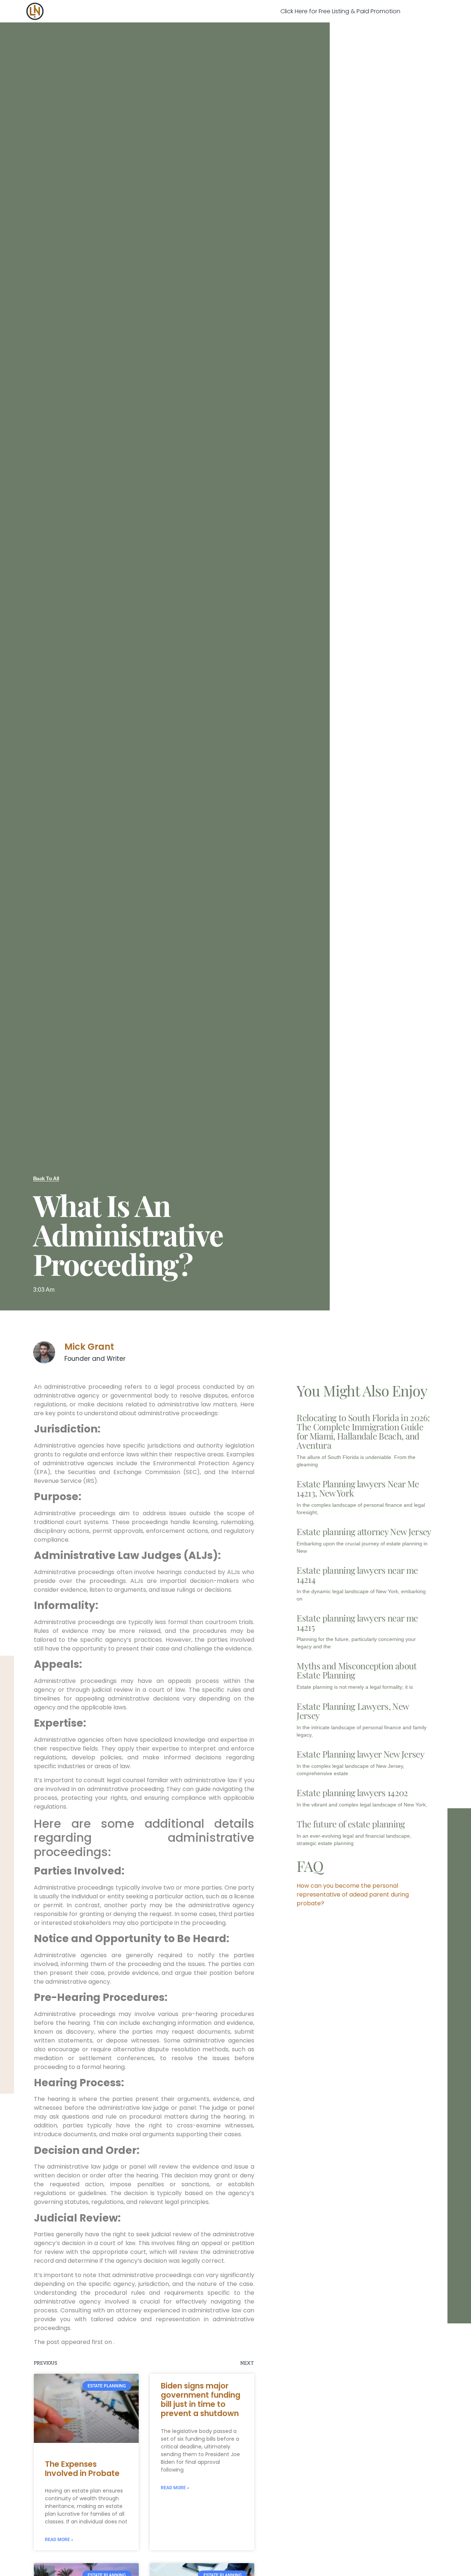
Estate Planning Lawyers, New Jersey (353, 1711)
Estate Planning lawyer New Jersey (360, 1754)
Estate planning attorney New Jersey (364, 1531)
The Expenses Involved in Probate (82, 2469)
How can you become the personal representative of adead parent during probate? (353, 1894)
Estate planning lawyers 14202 (352, 1792)
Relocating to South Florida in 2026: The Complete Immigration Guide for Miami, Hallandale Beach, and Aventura (363, 1431)
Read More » (59, 2540)
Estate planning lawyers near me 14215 (357, 1622)
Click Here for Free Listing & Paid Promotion (340, 11)
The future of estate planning (351, 1824)
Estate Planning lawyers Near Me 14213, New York (358, 1488)
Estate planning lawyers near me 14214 (357, 1575)
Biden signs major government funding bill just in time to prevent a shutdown (201, 2400)
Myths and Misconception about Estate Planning (357, 1670)
